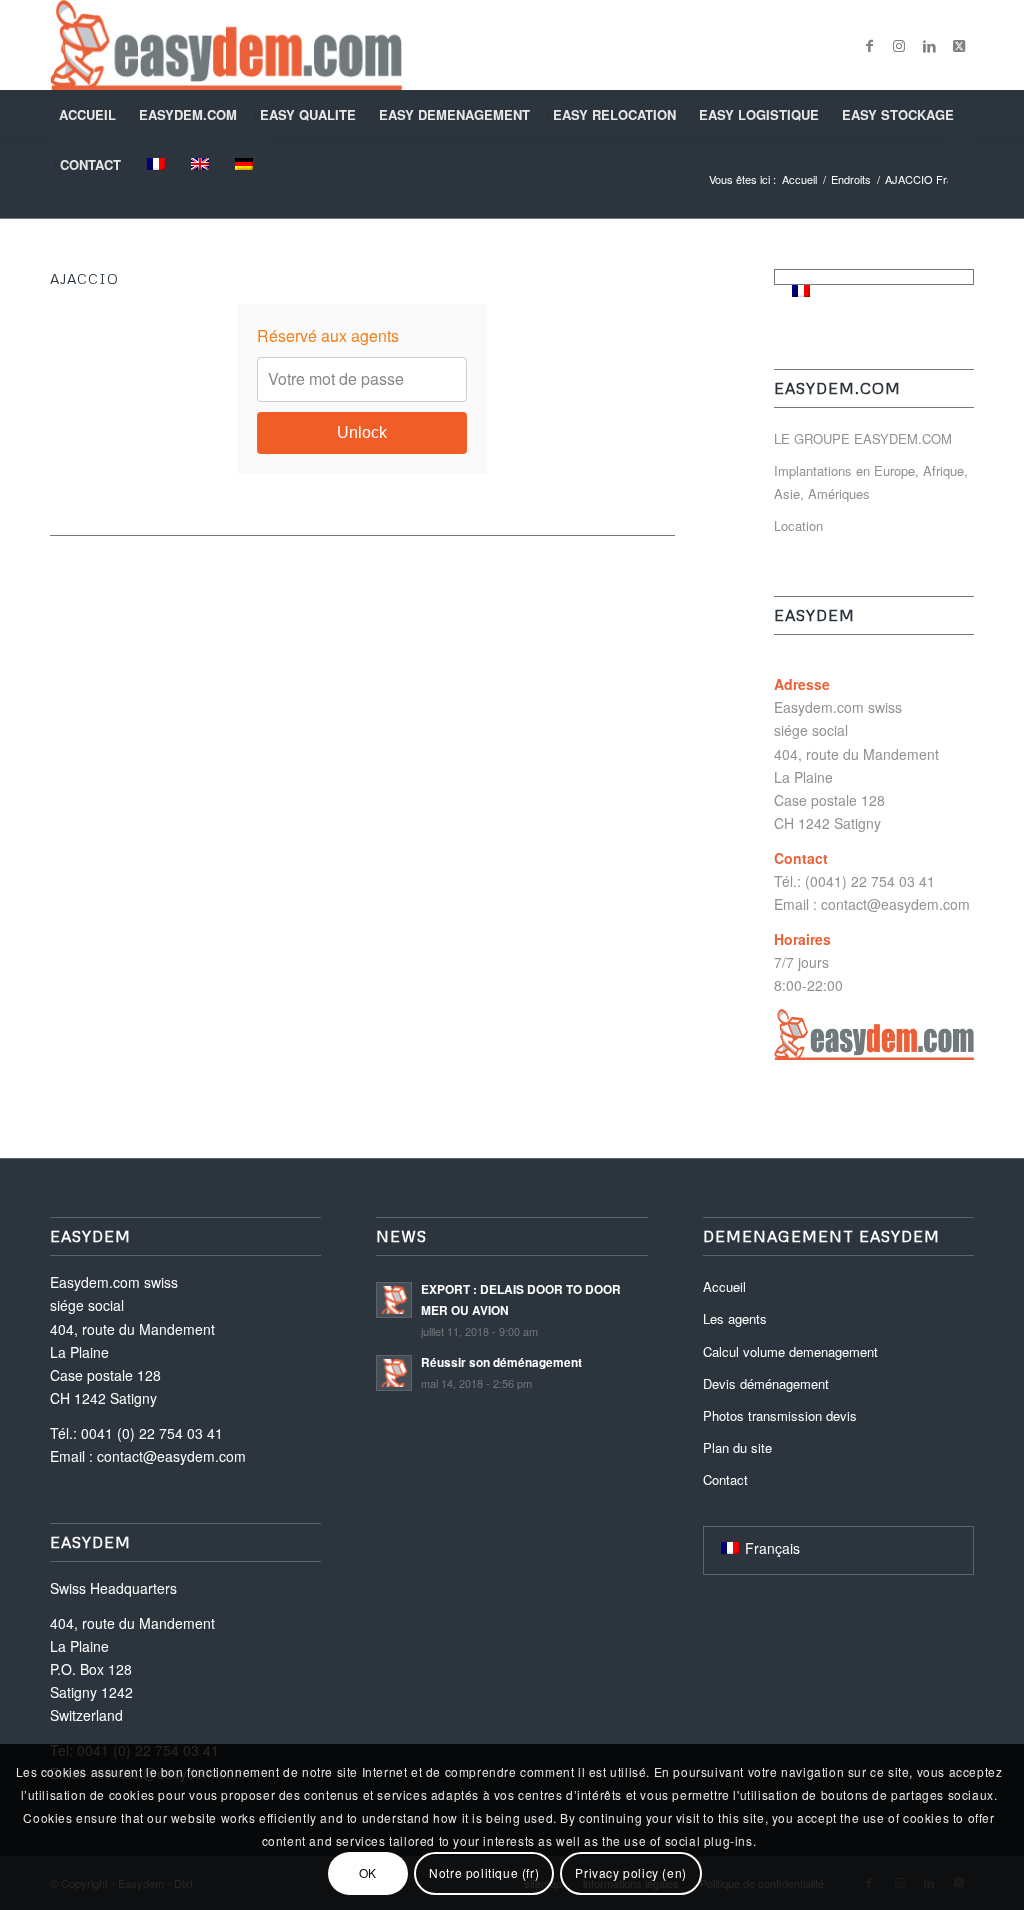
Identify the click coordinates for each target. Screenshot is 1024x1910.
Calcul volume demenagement (790, 1351)
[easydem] (226, 45)
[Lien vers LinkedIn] (929, 45)
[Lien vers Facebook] (869, 45)
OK (368, 1872)
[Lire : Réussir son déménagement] (394, 1373)
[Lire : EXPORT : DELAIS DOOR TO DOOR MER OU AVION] (394, 1300)
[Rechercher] (961, 165)
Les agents (735, 1318)
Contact (725, 1479)
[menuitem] (89, 115)
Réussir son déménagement (501, 1362)
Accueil (724, 1286)
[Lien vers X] (959, 45)
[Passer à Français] (801, 290)
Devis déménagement (766, 1383)
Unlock (362, 432)
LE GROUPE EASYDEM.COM (863, 438)
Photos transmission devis (780, 1415)
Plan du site (737, 1447)
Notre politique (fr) (484, 1872)
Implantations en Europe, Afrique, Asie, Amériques (871, 482)
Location (798, 525)
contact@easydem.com (895, 904)
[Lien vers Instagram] (899, 45)
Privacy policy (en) (630, 1872)
